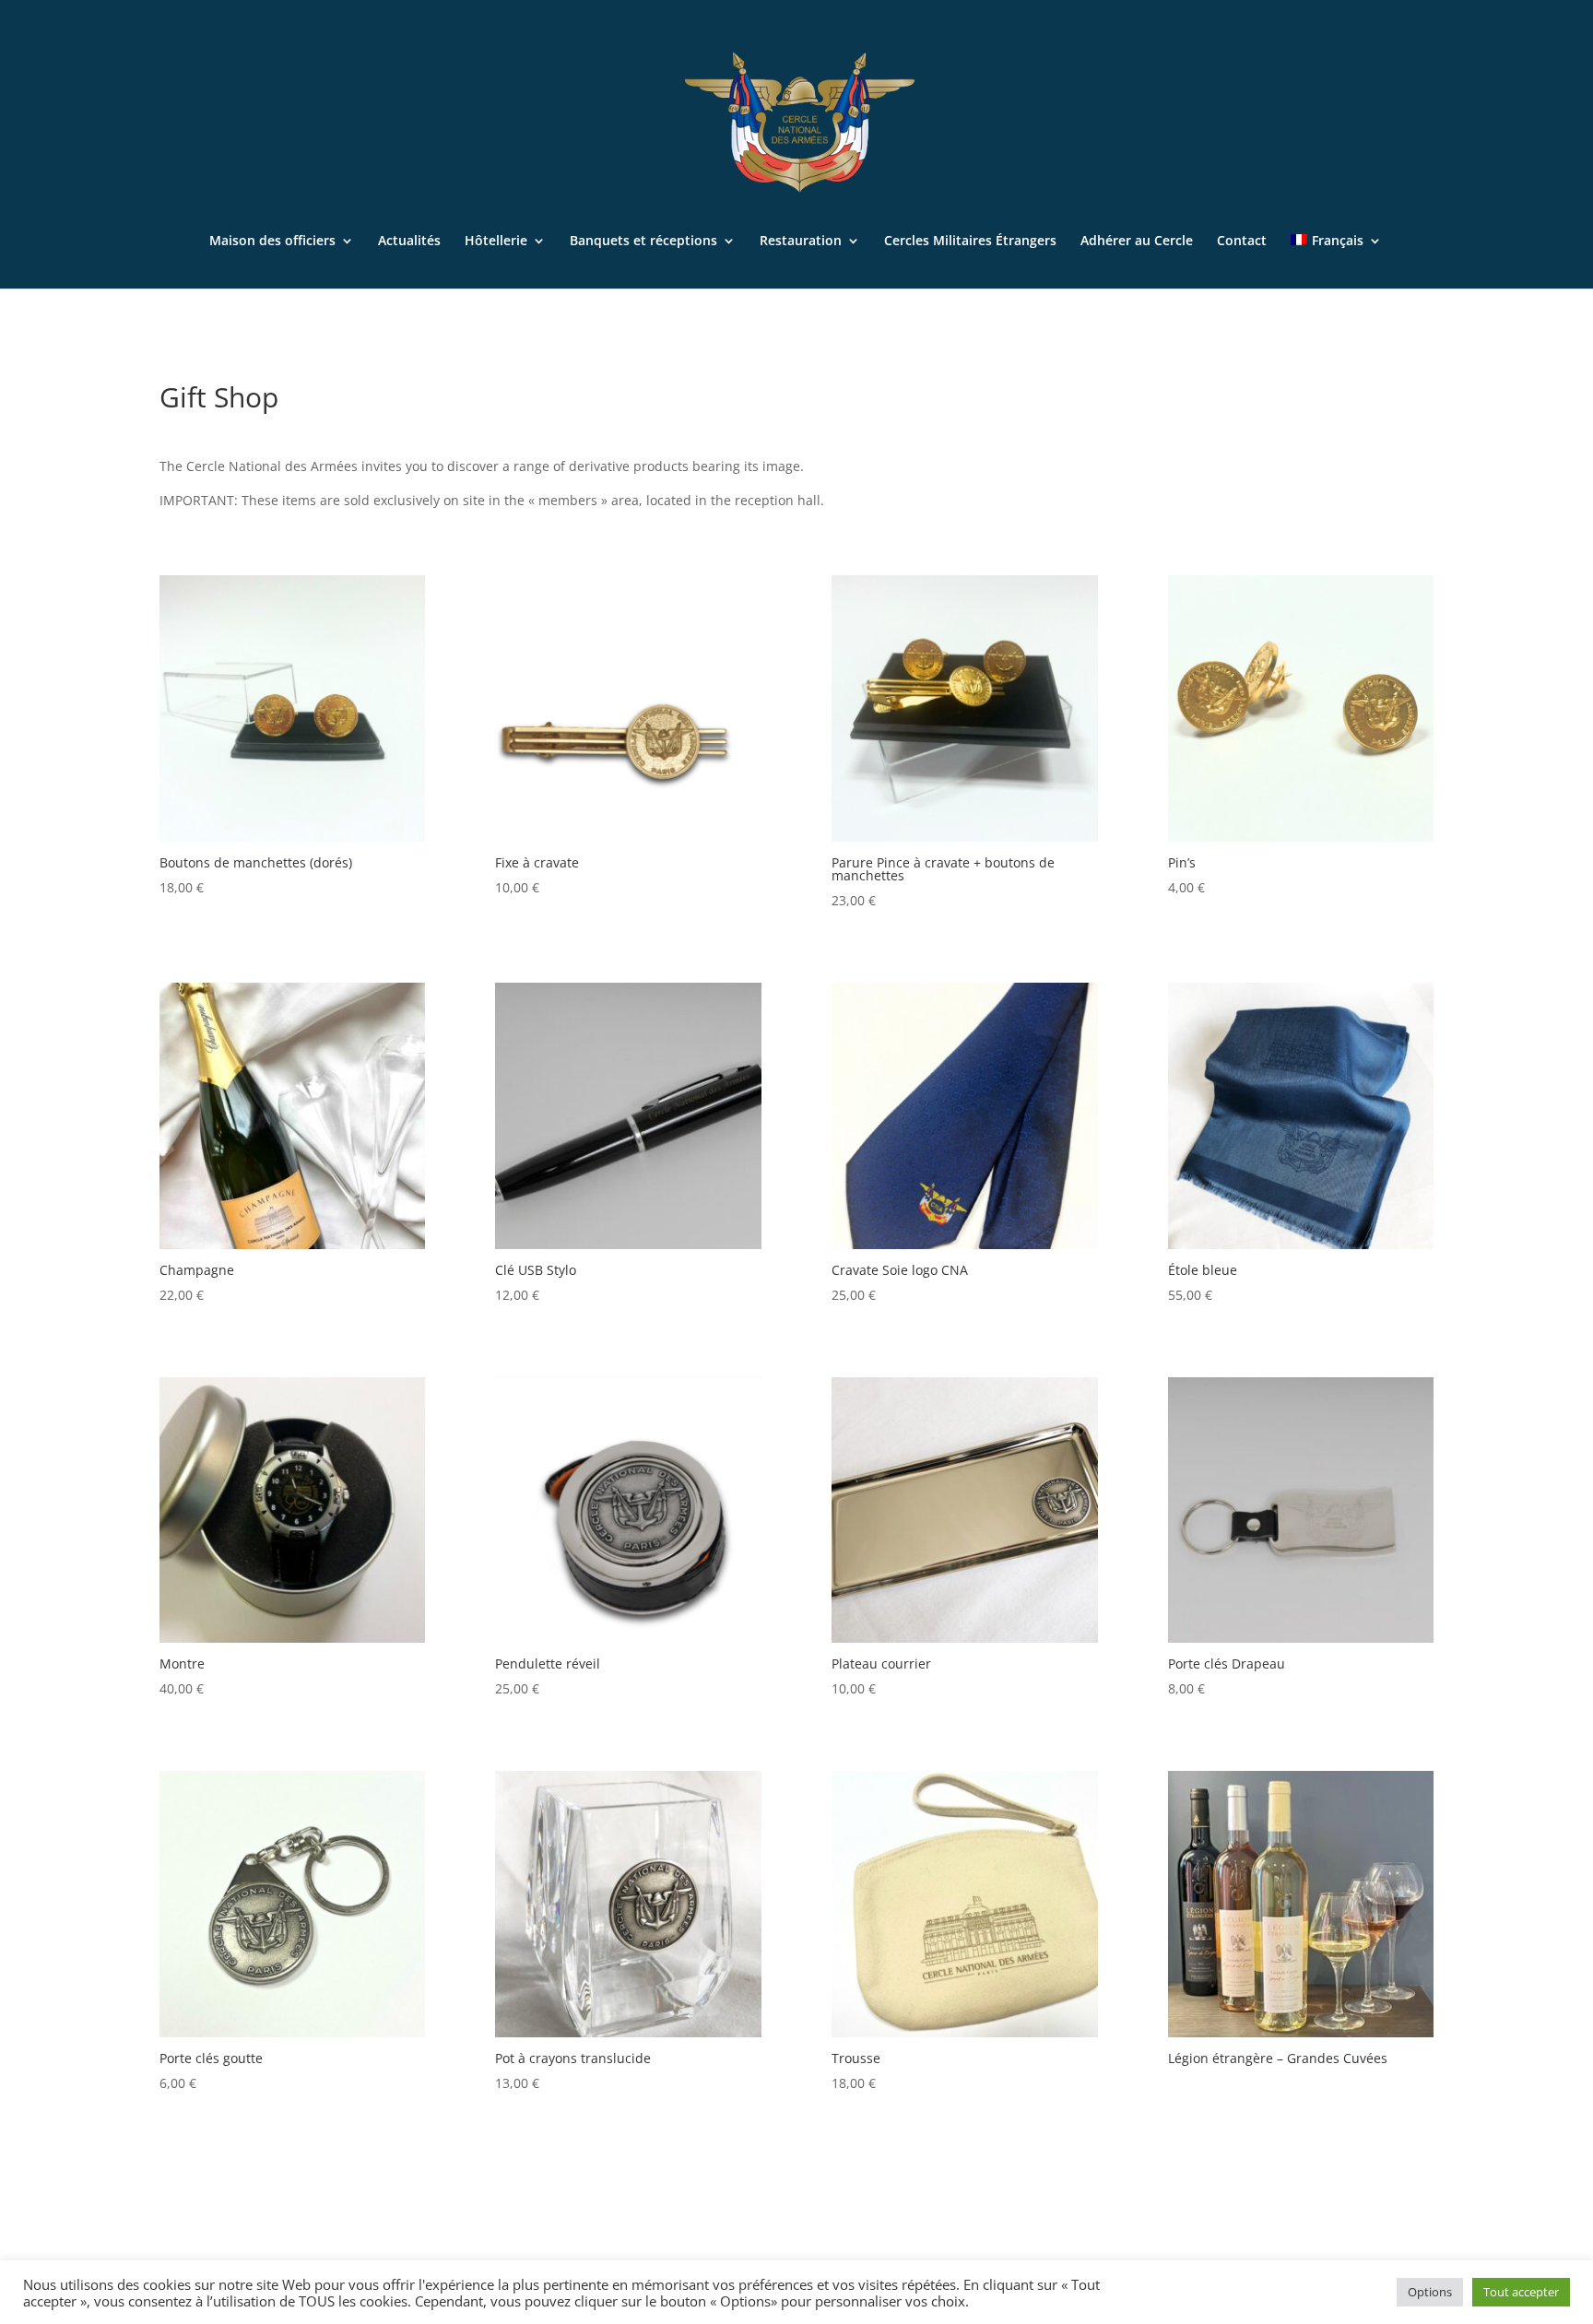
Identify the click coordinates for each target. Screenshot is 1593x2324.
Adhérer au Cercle (1137, 242)
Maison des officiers (272, 242)
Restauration (801, 242)
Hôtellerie (496, 242)
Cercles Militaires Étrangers (970, 242)
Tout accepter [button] (1521, 2292)
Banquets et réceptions (643, 242)
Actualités (409, 242)
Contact (1242, 242)
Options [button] (1430, 2292)
